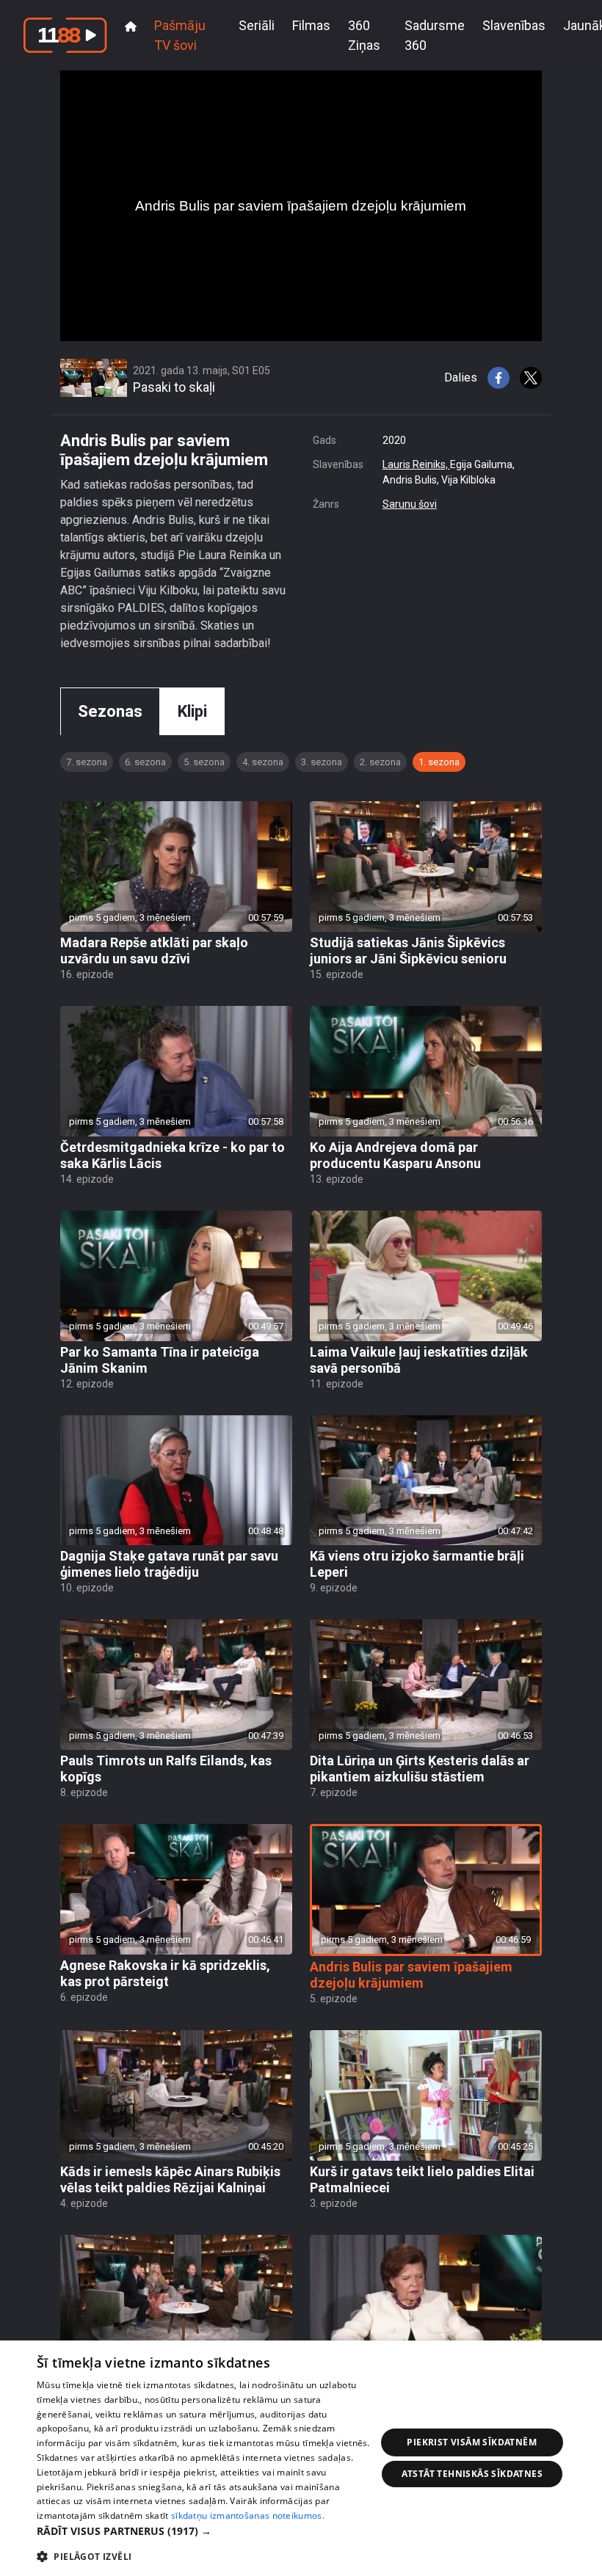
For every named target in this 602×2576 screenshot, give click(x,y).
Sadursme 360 (435, 35)
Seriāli (257, 25)
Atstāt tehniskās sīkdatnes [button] (472, 2474)
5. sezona (204, 762)
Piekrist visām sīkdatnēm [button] (472, 2442)
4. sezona (263, 762)
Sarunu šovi (410, 504)
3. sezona (322, 762)
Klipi (192, 711)
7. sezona (87, 762)
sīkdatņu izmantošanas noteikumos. (248, 2515)
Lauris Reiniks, (416, 464)
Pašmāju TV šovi (180, 35)
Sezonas (110, 711)
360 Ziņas (364, 35)
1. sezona (439, 762)
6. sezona (145, 762)
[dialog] (301, 2458)
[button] (206, 2531)
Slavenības (514, 25)
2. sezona (380, 762)
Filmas (311, 25)
